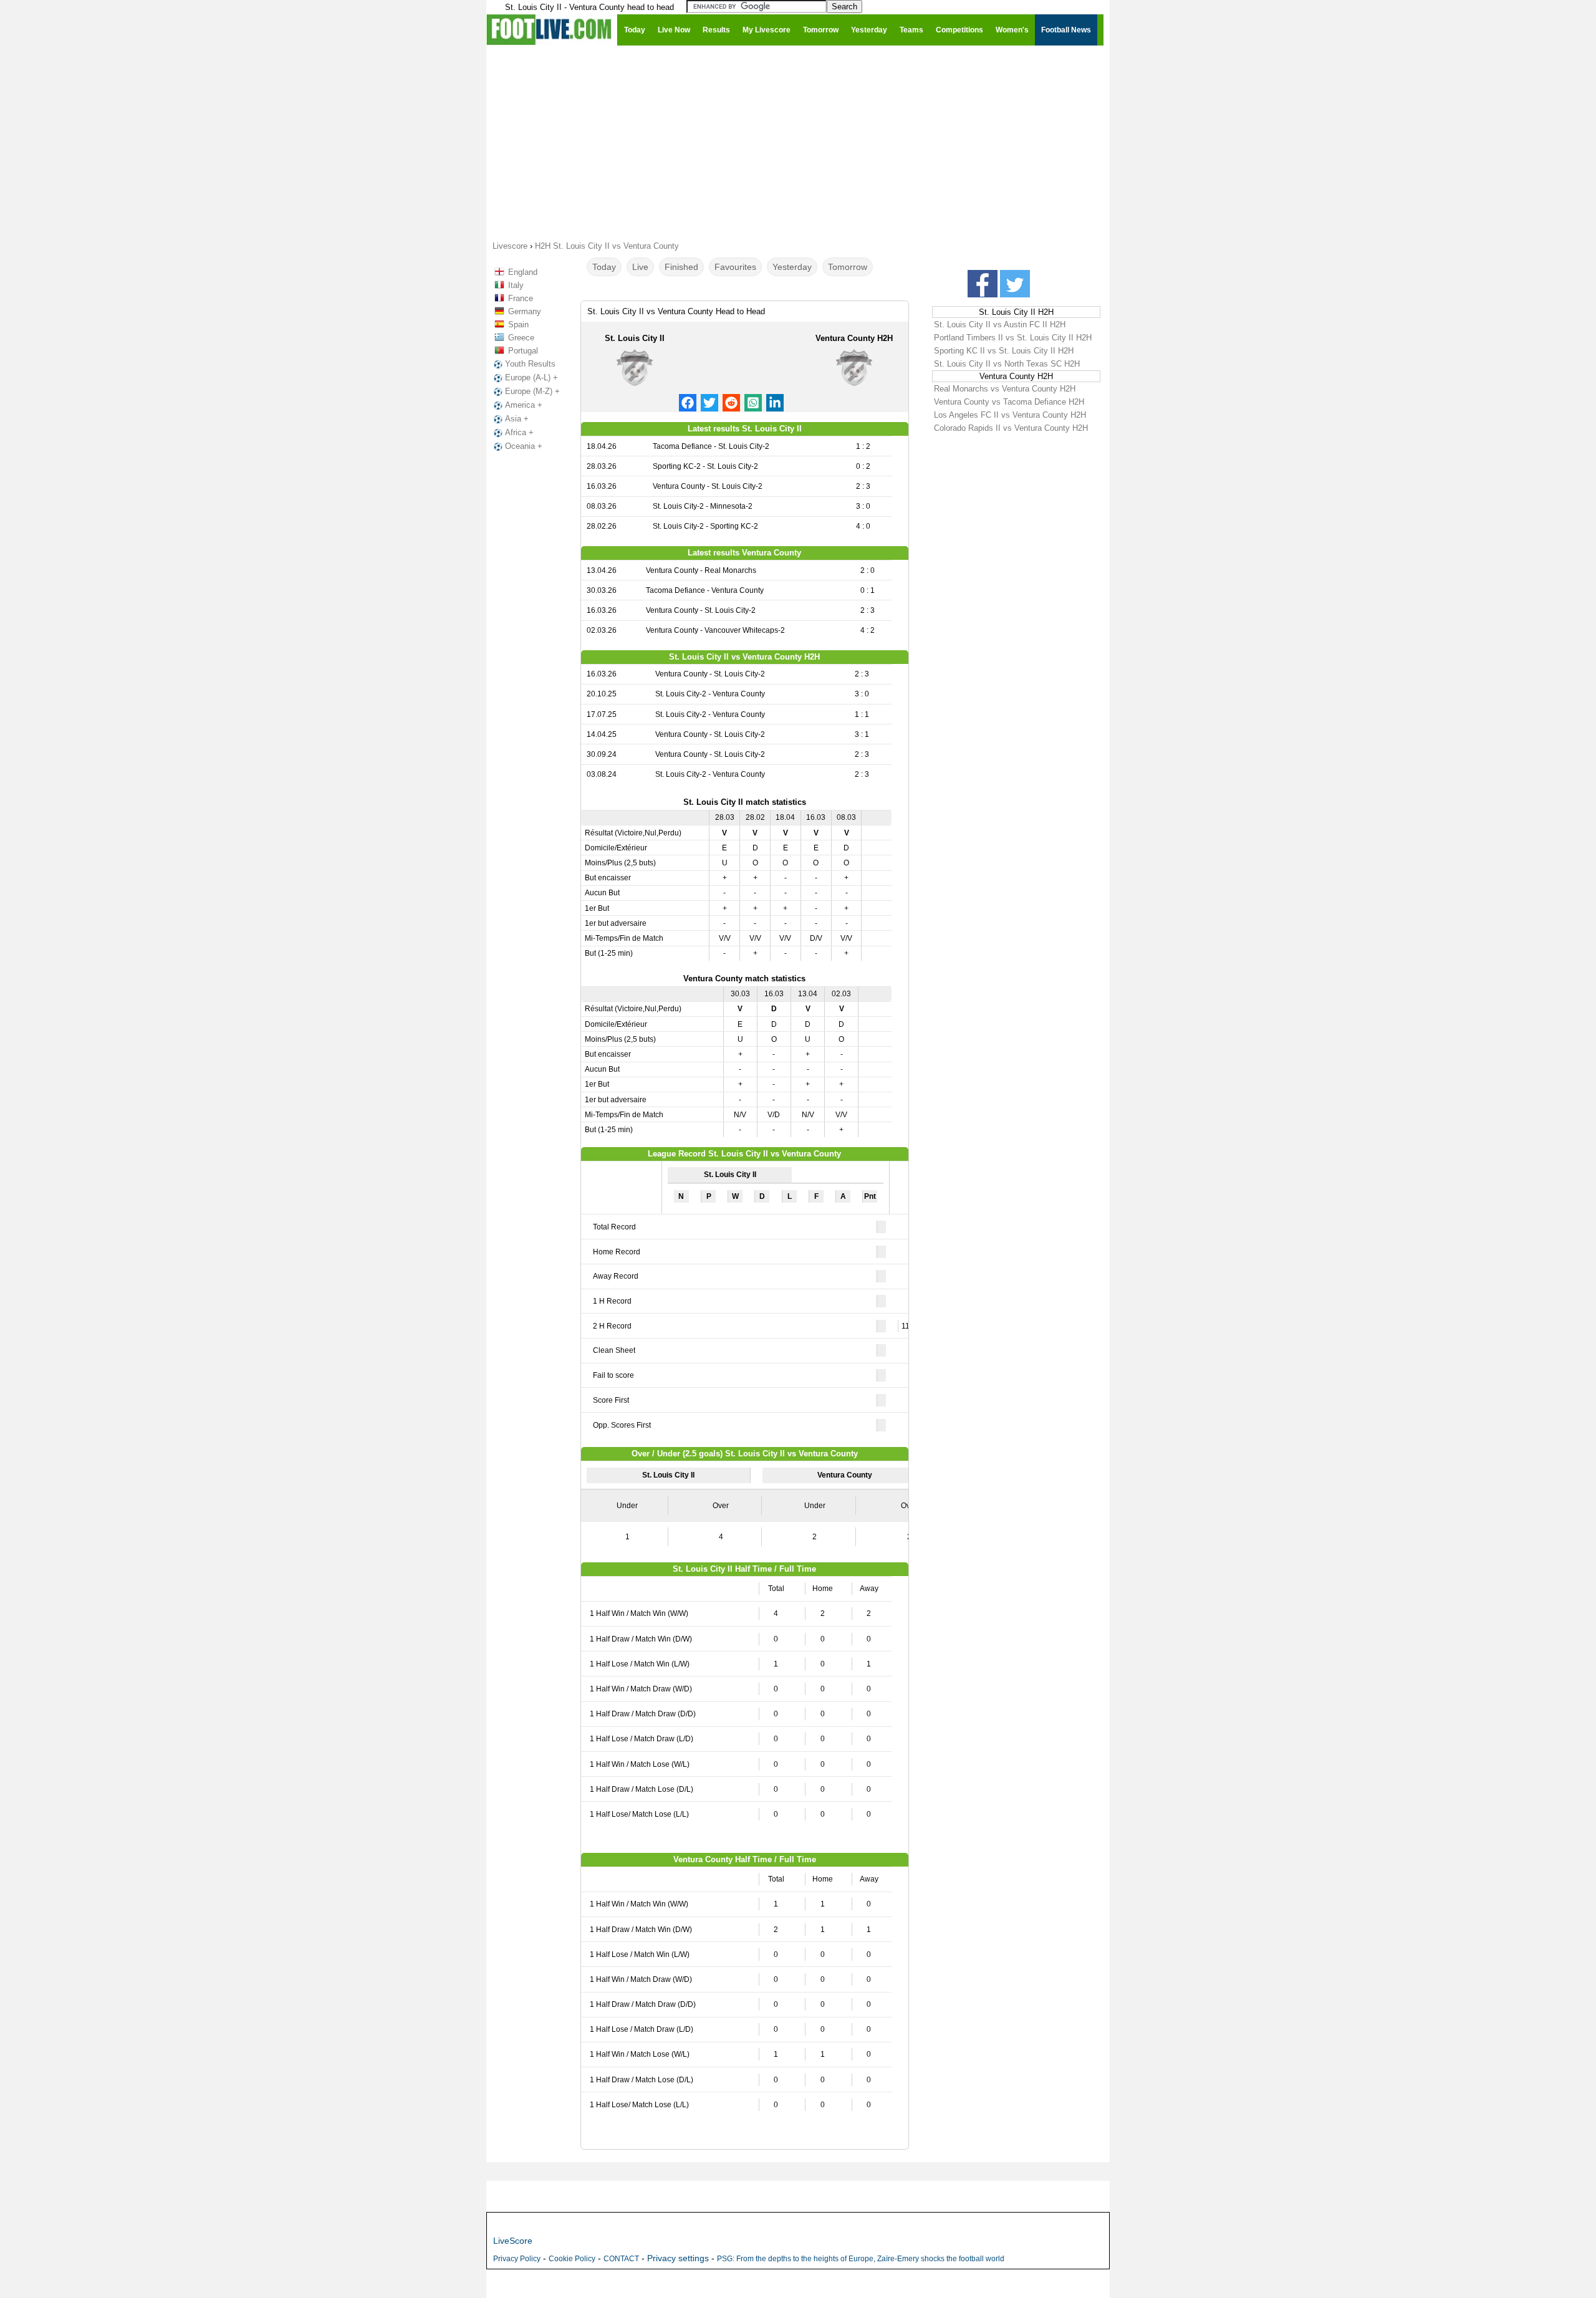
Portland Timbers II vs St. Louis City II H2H (1013, 338)
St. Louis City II (635, 338)
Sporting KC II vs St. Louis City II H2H (1004, 351)
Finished (681, 267)
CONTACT (621, 2259)
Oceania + (524, 446)
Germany (525, 311)
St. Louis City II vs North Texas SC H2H (1007, 364)
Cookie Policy (572, 2259)
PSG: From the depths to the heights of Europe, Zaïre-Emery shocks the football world (861, 2259)
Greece (521, 338)
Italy (516, 285)
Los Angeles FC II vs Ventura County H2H (1010, 415)
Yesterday (792, 267)
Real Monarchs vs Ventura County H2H (1005, 389)
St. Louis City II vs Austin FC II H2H (1000, 325)
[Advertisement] (798, 142)
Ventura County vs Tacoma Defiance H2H (1009, 402)
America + (524, 405)
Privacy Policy (517, 2259)
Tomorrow (848, 267)
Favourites (735, 267)
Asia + (517, 419)
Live (640, 267)
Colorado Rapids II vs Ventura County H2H (1011, 428)
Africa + (519, 432)
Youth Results (530, 364)
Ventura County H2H (854, 338)
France (521, 298)
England (523, 272)
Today (604, 267)
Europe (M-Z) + (532, 391)
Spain (518, 325)
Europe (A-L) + (531, 377)
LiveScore (513, 2241)
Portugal (523, 351)
